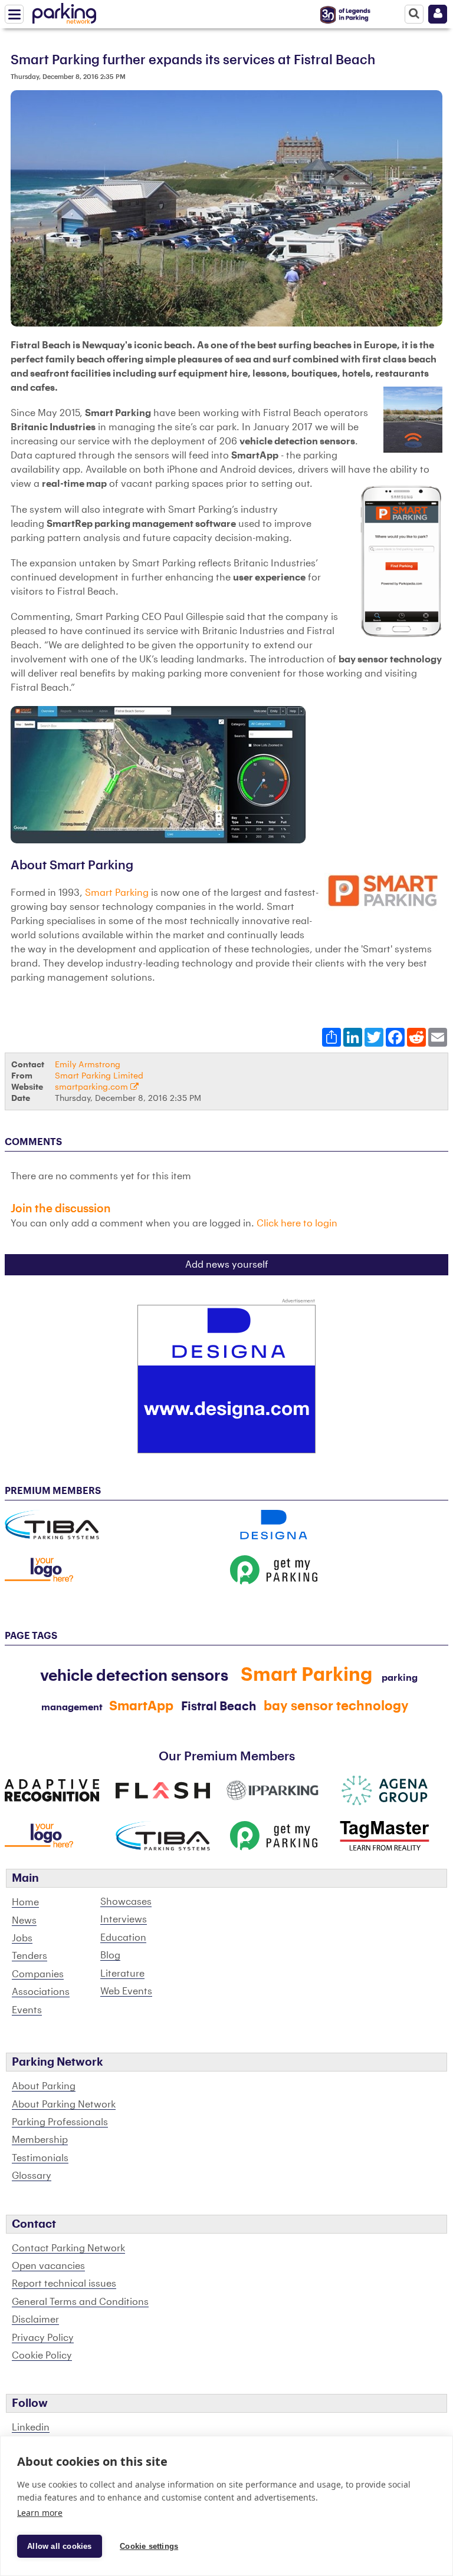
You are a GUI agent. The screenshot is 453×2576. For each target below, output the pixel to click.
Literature (122, 1974)
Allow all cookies (59, 2546)
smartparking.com (93, 1087)
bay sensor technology (336, 1706)
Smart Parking (117, 893)
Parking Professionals (60, 2122)
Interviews (124, 1919)
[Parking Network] (64, 11)
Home (25, 1902)
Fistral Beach (219, 1707)
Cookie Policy (42, 2356)
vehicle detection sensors (134, 1676)
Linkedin (31, 2427)
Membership (40, 2140)
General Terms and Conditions (80, 2302)
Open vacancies (48, 2266)
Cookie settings (149, 2546)
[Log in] (438, 14)
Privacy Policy (43, 2338)
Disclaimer (35, 2320)
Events (27, 2010)
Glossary (32, 2176)
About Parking (44, 2086)
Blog (110, 1955)
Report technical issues (64, 2284)
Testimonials (40, 2158)
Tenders (29, 1956)
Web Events (126, 1991)
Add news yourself (227, 1265)
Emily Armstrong (88, 1065)
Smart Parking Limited (99, 1076)
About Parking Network (64, 2105)
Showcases (126, 1902)
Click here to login (297, 1223)
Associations (41, 1992)
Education (123, 1938)
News (24, 1921)
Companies (38, 1974)
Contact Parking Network (68, 2248)
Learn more (40, 2513)
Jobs (22, 1938)
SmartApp (141, 1706)
